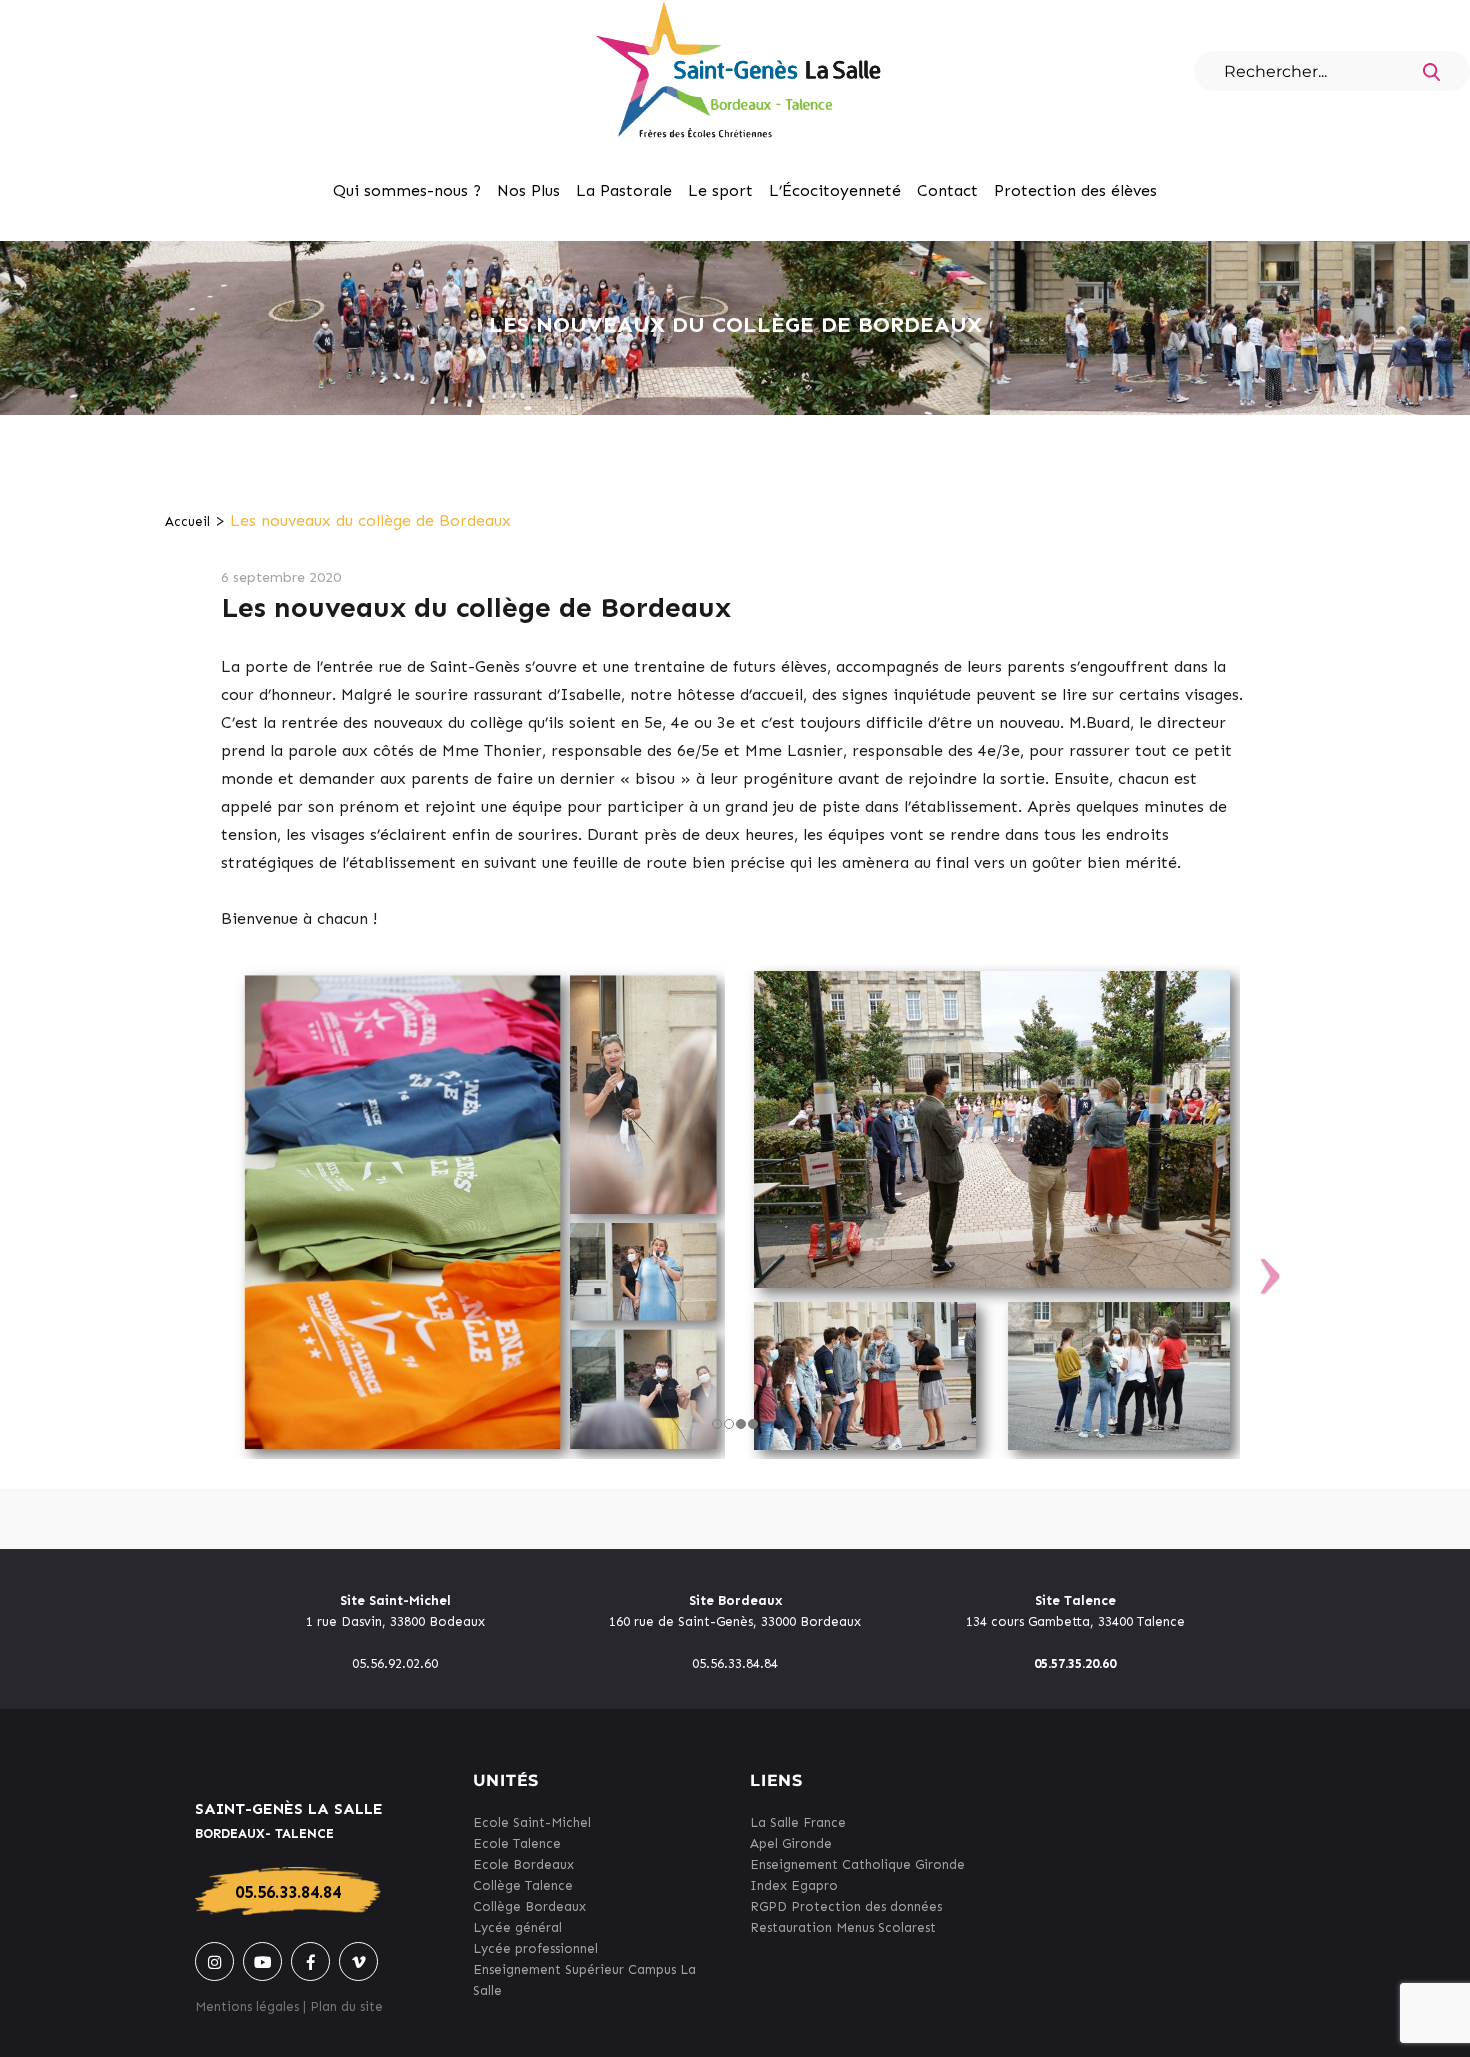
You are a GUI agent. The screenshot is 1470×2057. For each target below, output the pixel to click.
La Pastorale (624, 190)
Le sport (720, 190)
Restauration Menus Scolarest (843, 1927)
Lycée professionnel (535, 1948)
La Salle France (798, 1822)
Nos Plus (528, 190)
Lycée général (517, 1927)
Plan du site (346, 2006)
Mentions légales (247, 2006)
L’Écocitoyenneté (835, 190)
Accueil (187, 521)
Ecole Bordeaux (523, 1864)
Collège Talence (523, 1885)
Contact (947, 190)
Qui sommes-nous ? (407, 190)
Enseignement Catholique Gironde (857, 1864)
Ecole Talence (517, 1843)
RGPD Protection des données (846, 1906)
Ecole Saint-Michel (532, 1822)
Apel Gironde (791, 1843)
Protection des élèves (1075, 190)
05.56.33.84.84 (288, 1892)
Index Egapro (794, 1885)
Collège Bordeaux (529, 1906)
